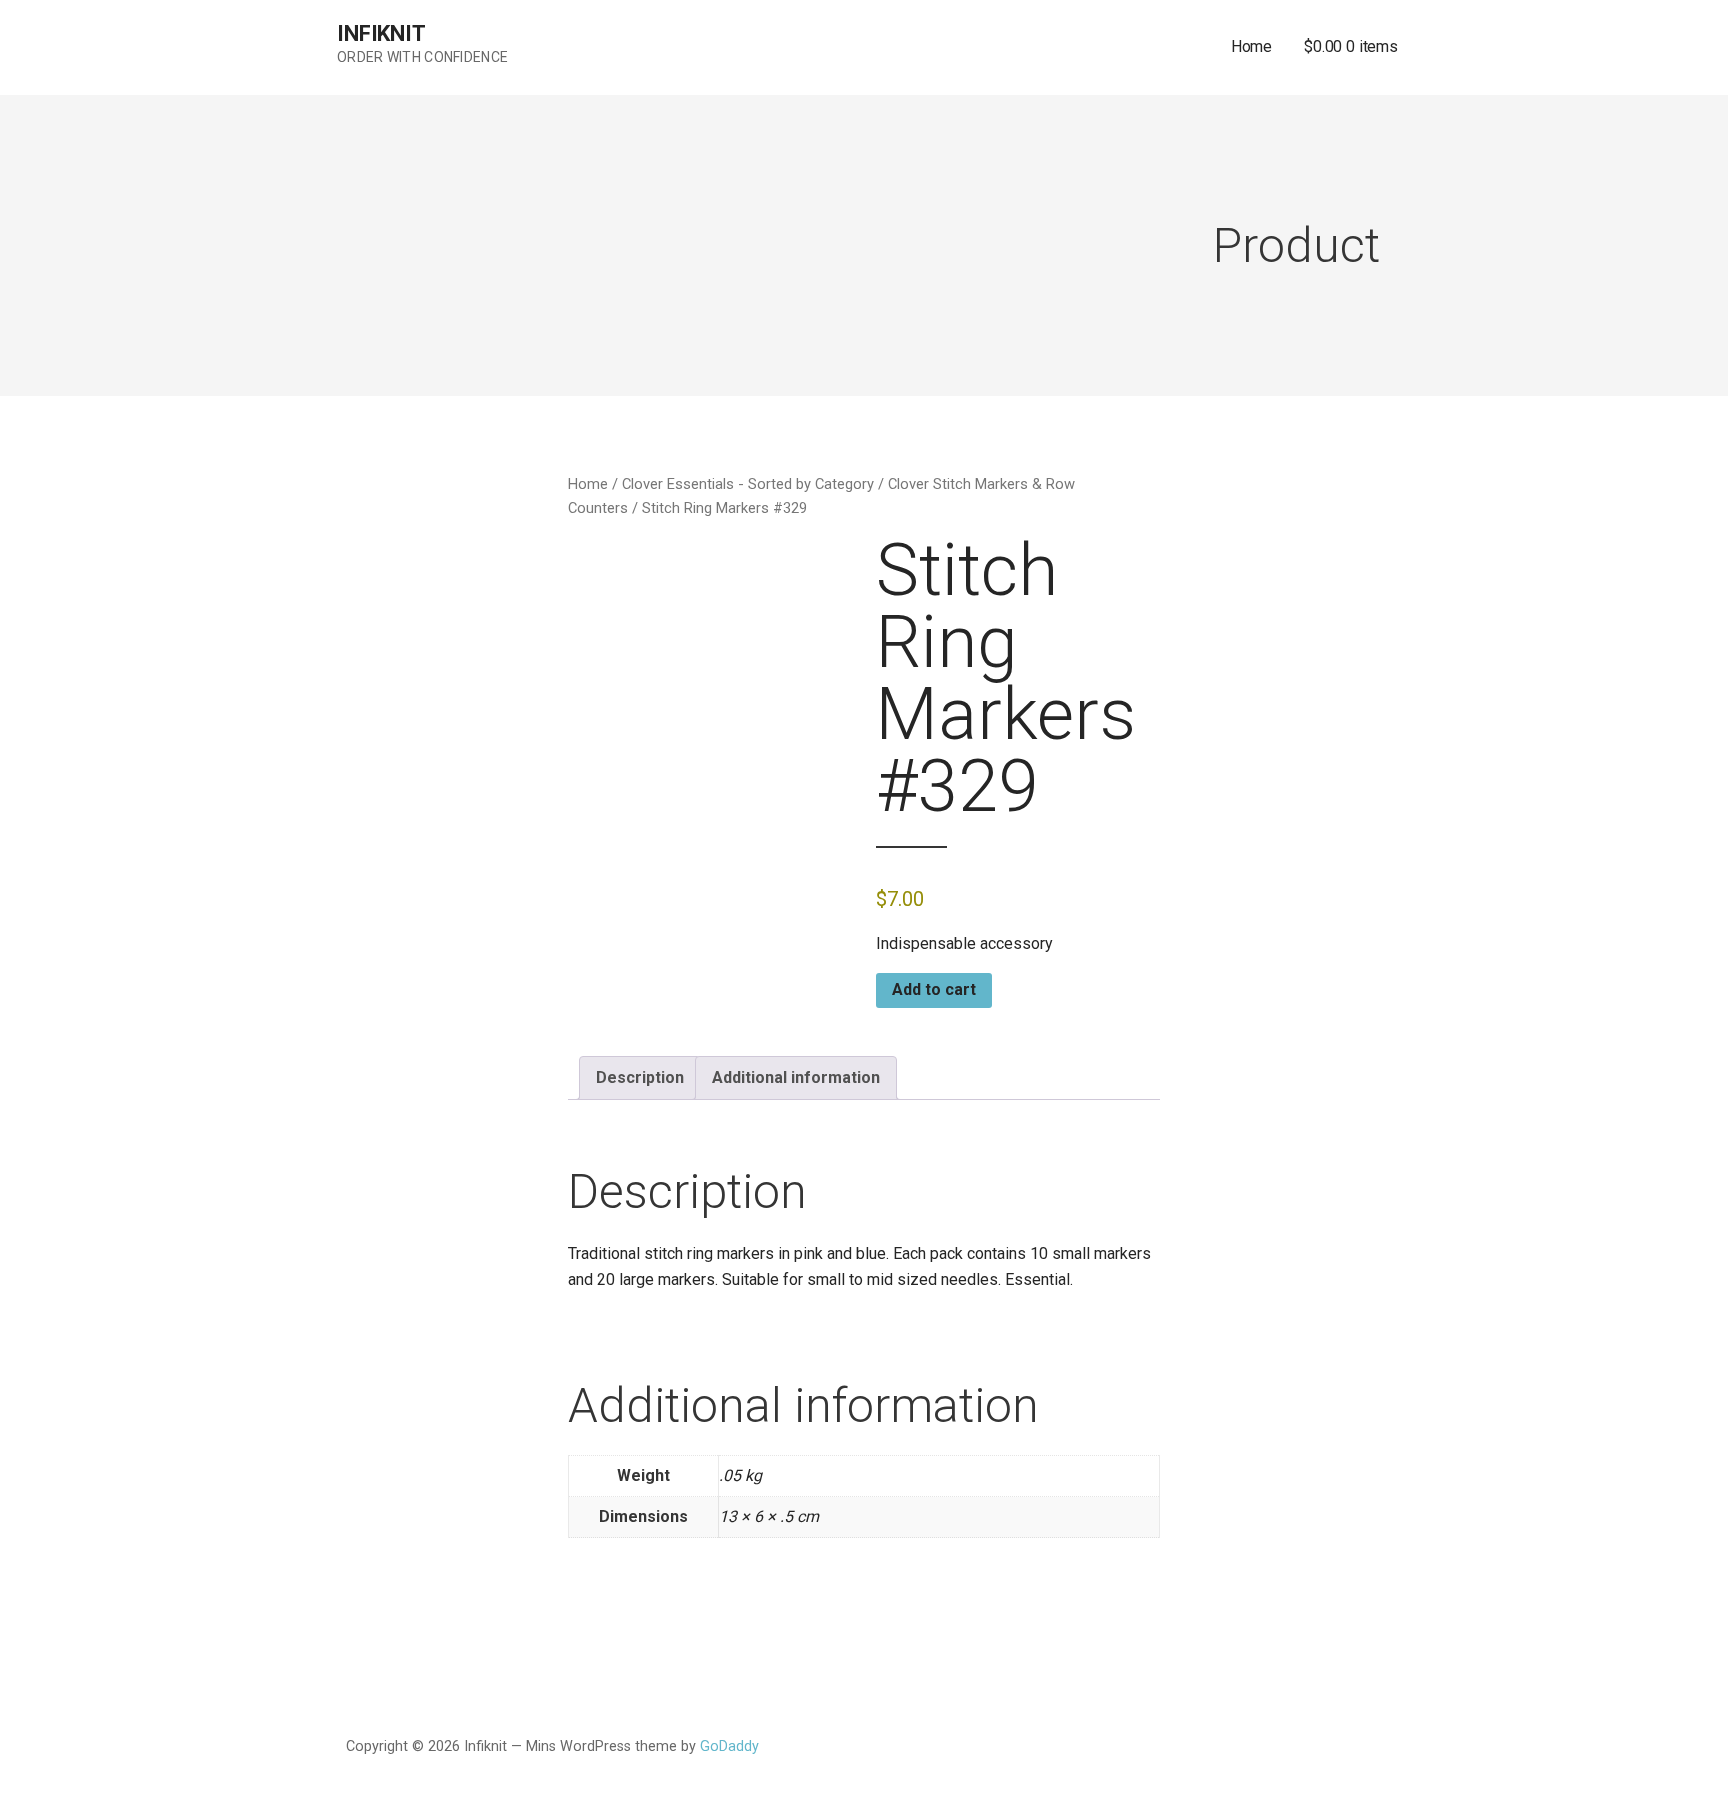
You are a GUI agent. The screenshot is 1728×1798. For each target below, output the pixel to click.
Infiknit (381, 33)
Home (1251, 46)
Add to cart (934, 989)
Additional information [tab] (796, 1077)
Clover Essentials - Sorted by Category (748, 484)
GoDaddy (729, 1746)
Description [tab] (640, 1077)
